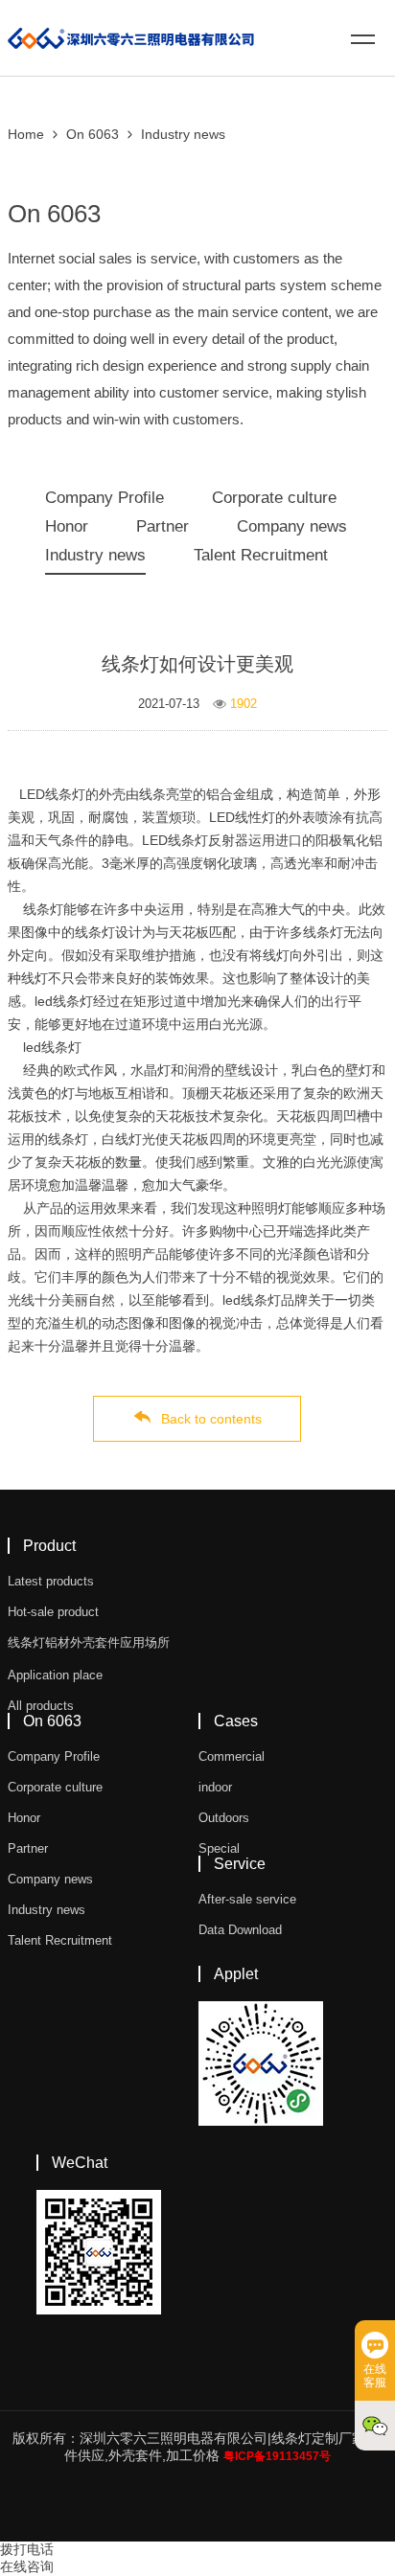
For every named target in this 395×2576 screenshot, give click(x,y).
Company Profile (105, 498)
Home (26, 134)
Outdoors (224, 1818)
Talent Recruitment (261, 555)
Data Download (240, 1930)
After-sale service (247, 1899)
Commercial (232, 1756)
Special (219, 1848)
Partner (163, 526)
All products (41, 1706)
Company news (292, 526)
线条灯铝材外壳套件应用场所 (89, 1642)
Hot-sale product (53, 1612)
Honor (67, 526)
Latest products (51, 1581)
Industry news (183, 134)
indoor (215, 1787)
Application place (55, 1675)
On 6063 (93, 134)
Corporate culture (274, 498)
